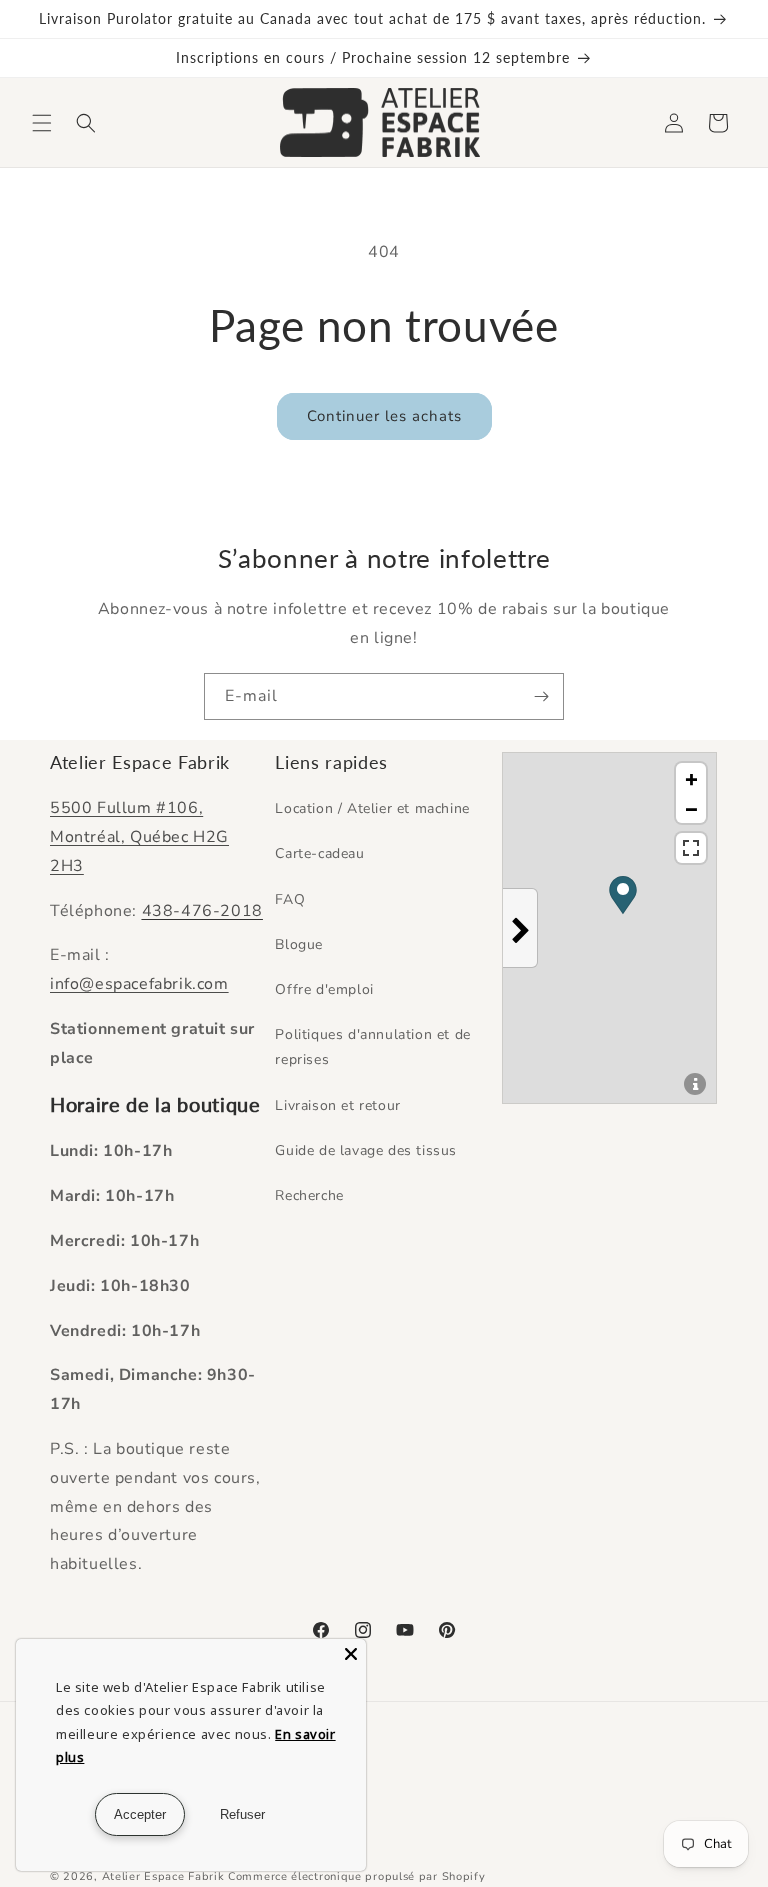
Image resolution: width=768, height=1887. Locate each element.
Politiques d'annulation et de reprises (372, 1047)
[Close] (351, 1654)
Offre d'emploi (324, 989)
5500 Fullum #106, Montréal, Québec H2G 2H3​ (139, 837)
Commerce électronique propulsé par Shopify (356, 1876)
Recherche (309, 1195)
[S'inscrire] (541, 696)
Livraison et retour (337, 1105)
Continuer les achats (384, 416)
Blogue (299, 944)
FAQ (290, 899)
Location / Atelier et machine (372, 808)
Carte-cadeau (319, 853)
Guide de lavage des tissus (366, 1150)
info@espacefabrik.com (139, 984)
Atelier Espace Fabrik (165, 1876)
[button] (42, 123)
